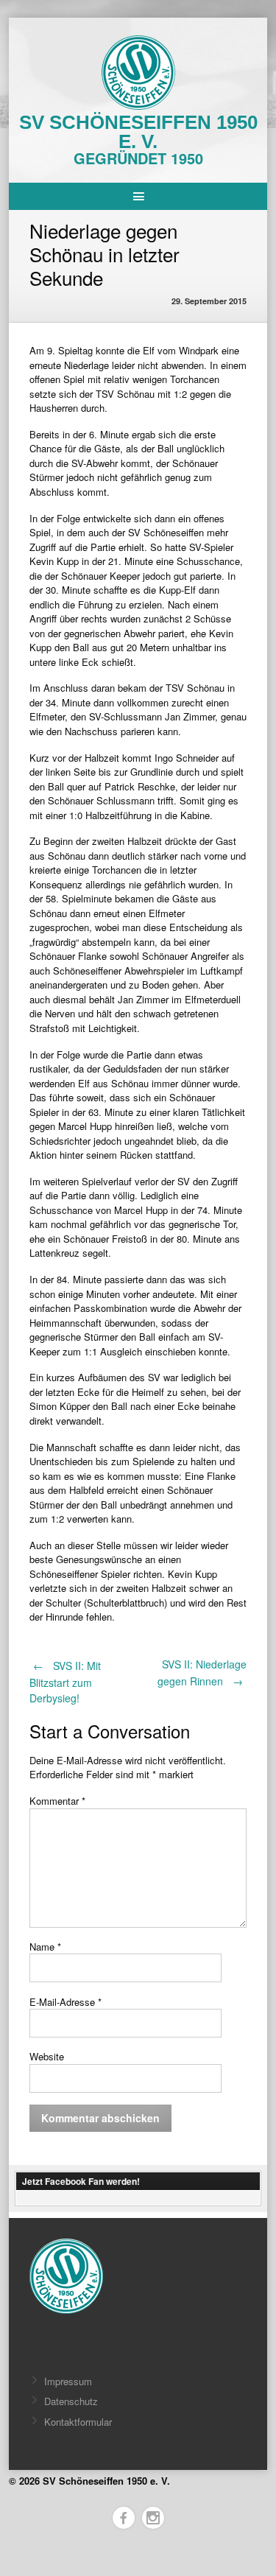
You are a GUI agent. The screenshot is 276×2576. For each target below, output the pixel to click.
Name (45, 1947)
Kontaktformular (78, 2422)
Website (47, 2056)
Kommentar (57, 1801)
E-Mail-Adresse (66, 2002)
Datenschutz (71, 2401)
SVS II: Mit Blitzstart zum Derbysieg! (65, 1682)
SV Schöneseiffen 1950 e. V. (138, 132)
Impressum (68, 2381)
